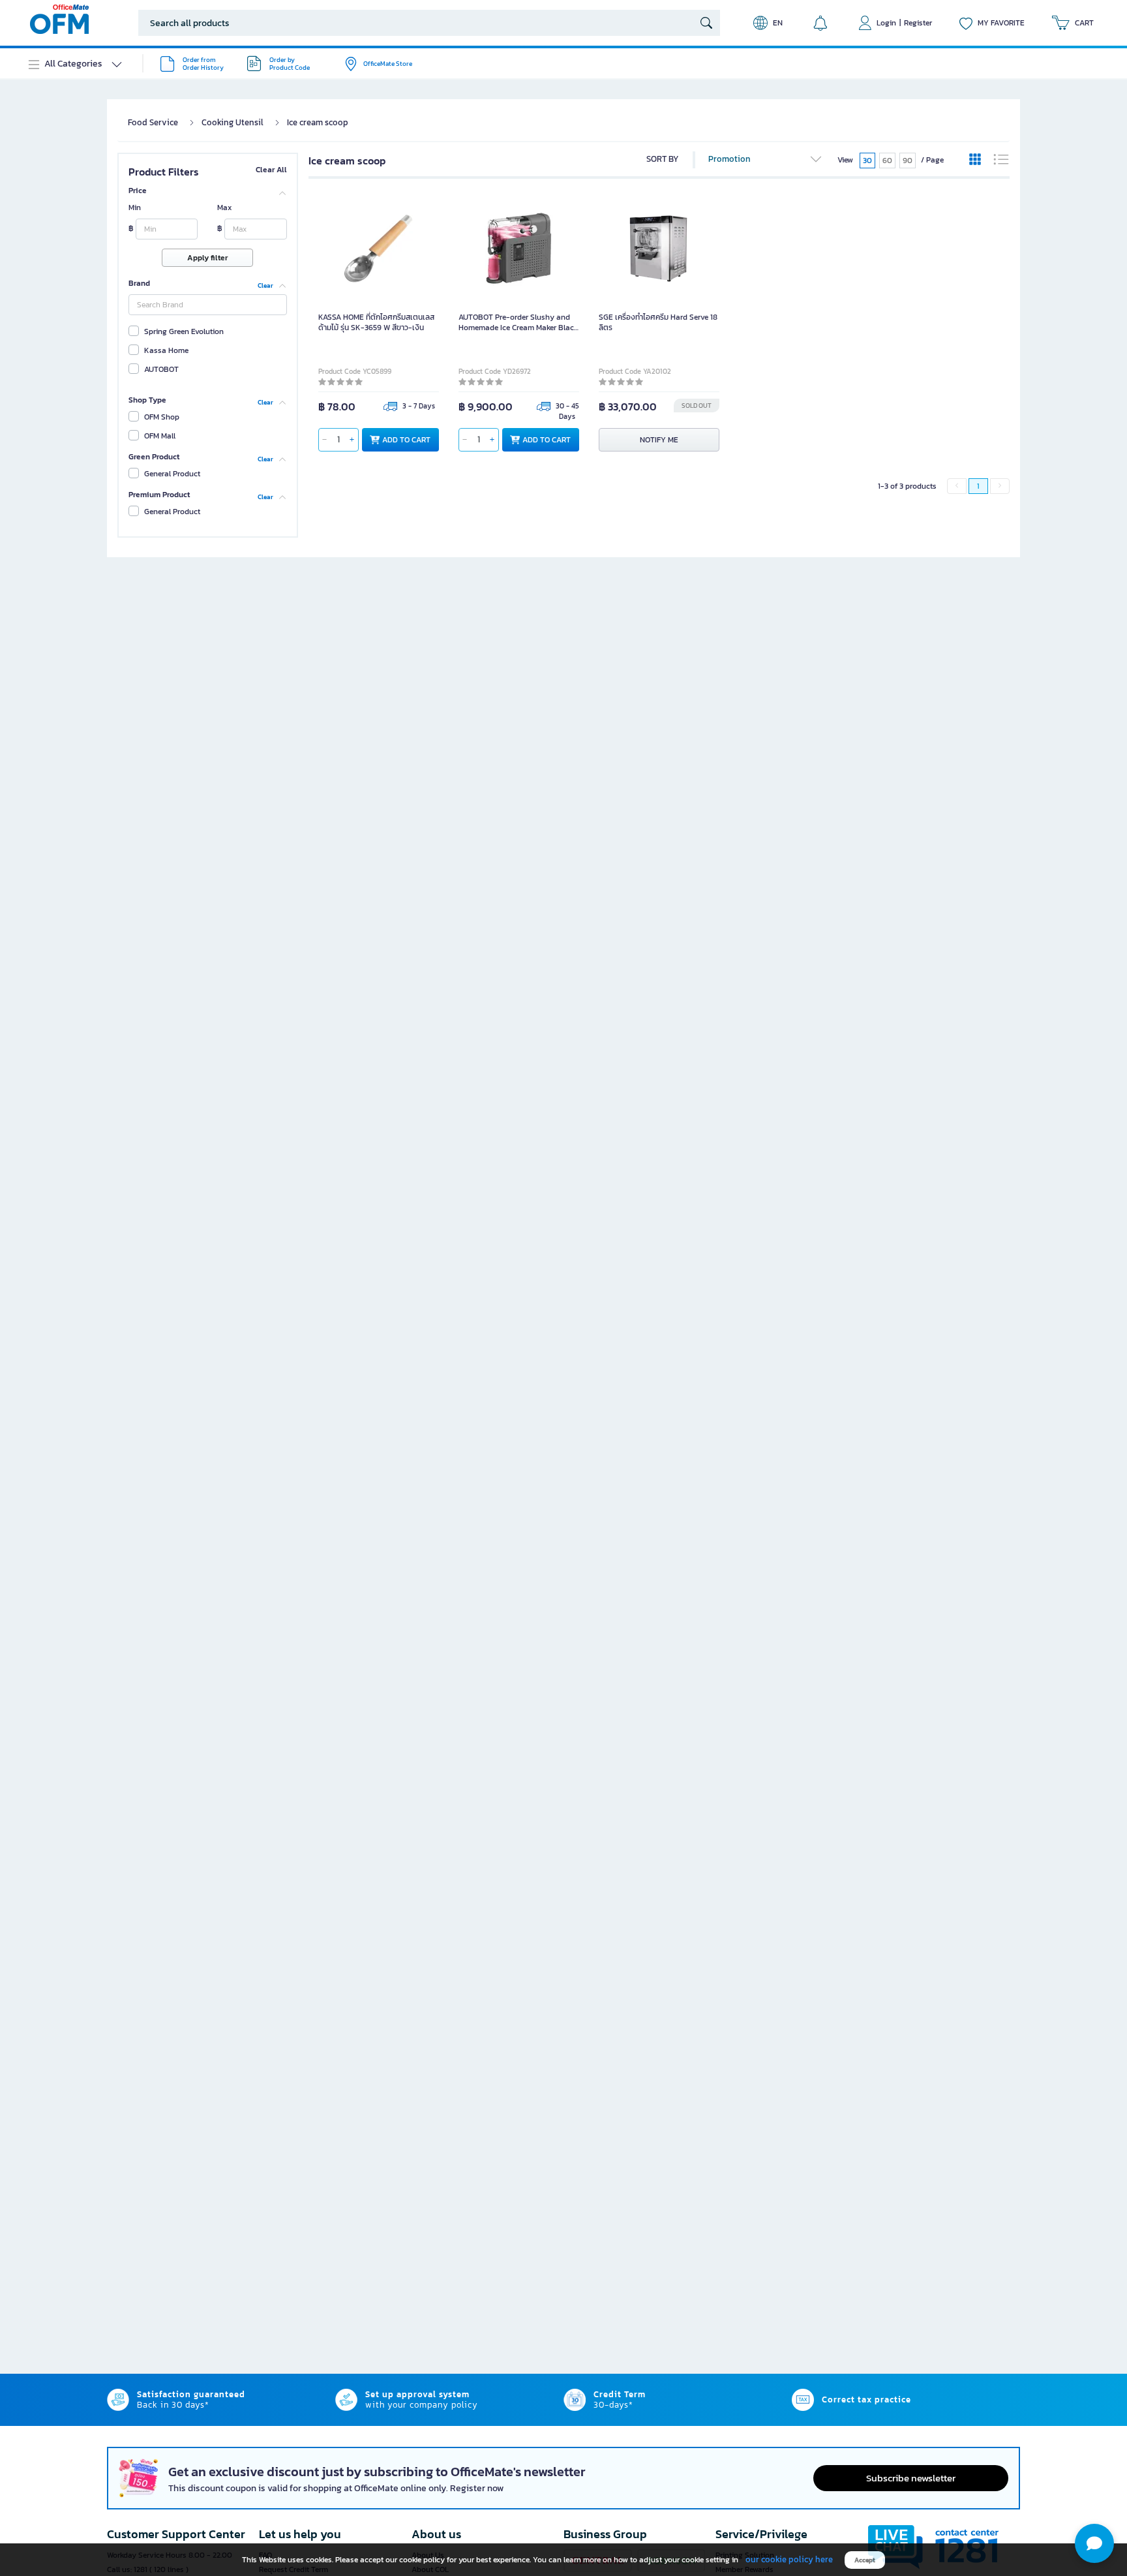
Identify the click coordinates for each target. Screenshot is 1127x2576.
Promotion (729, 159)
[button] (1094, 2543)
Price (138, 191)
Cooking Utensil (233, 122)
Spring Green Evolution (184, 331)
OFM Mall (160, 436)
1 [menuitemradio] (978, 486)
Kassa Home (166, 350)
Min (135, 207)
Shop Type (147, 400)
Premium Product (159, 495)
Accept (865, 2560)
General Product (172, 474)
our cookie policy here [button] (789, 2559)
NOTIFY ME (659, 440)
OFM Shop (162, 417)
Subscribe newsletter (911, 2478)
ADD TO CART (406, 440)
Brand (139, 283)
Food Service (153, 122)
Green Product (154, 457)
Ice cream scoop (318, 122)
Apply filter (207, 258)
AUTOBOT (161, 369)
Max (224, 207)
